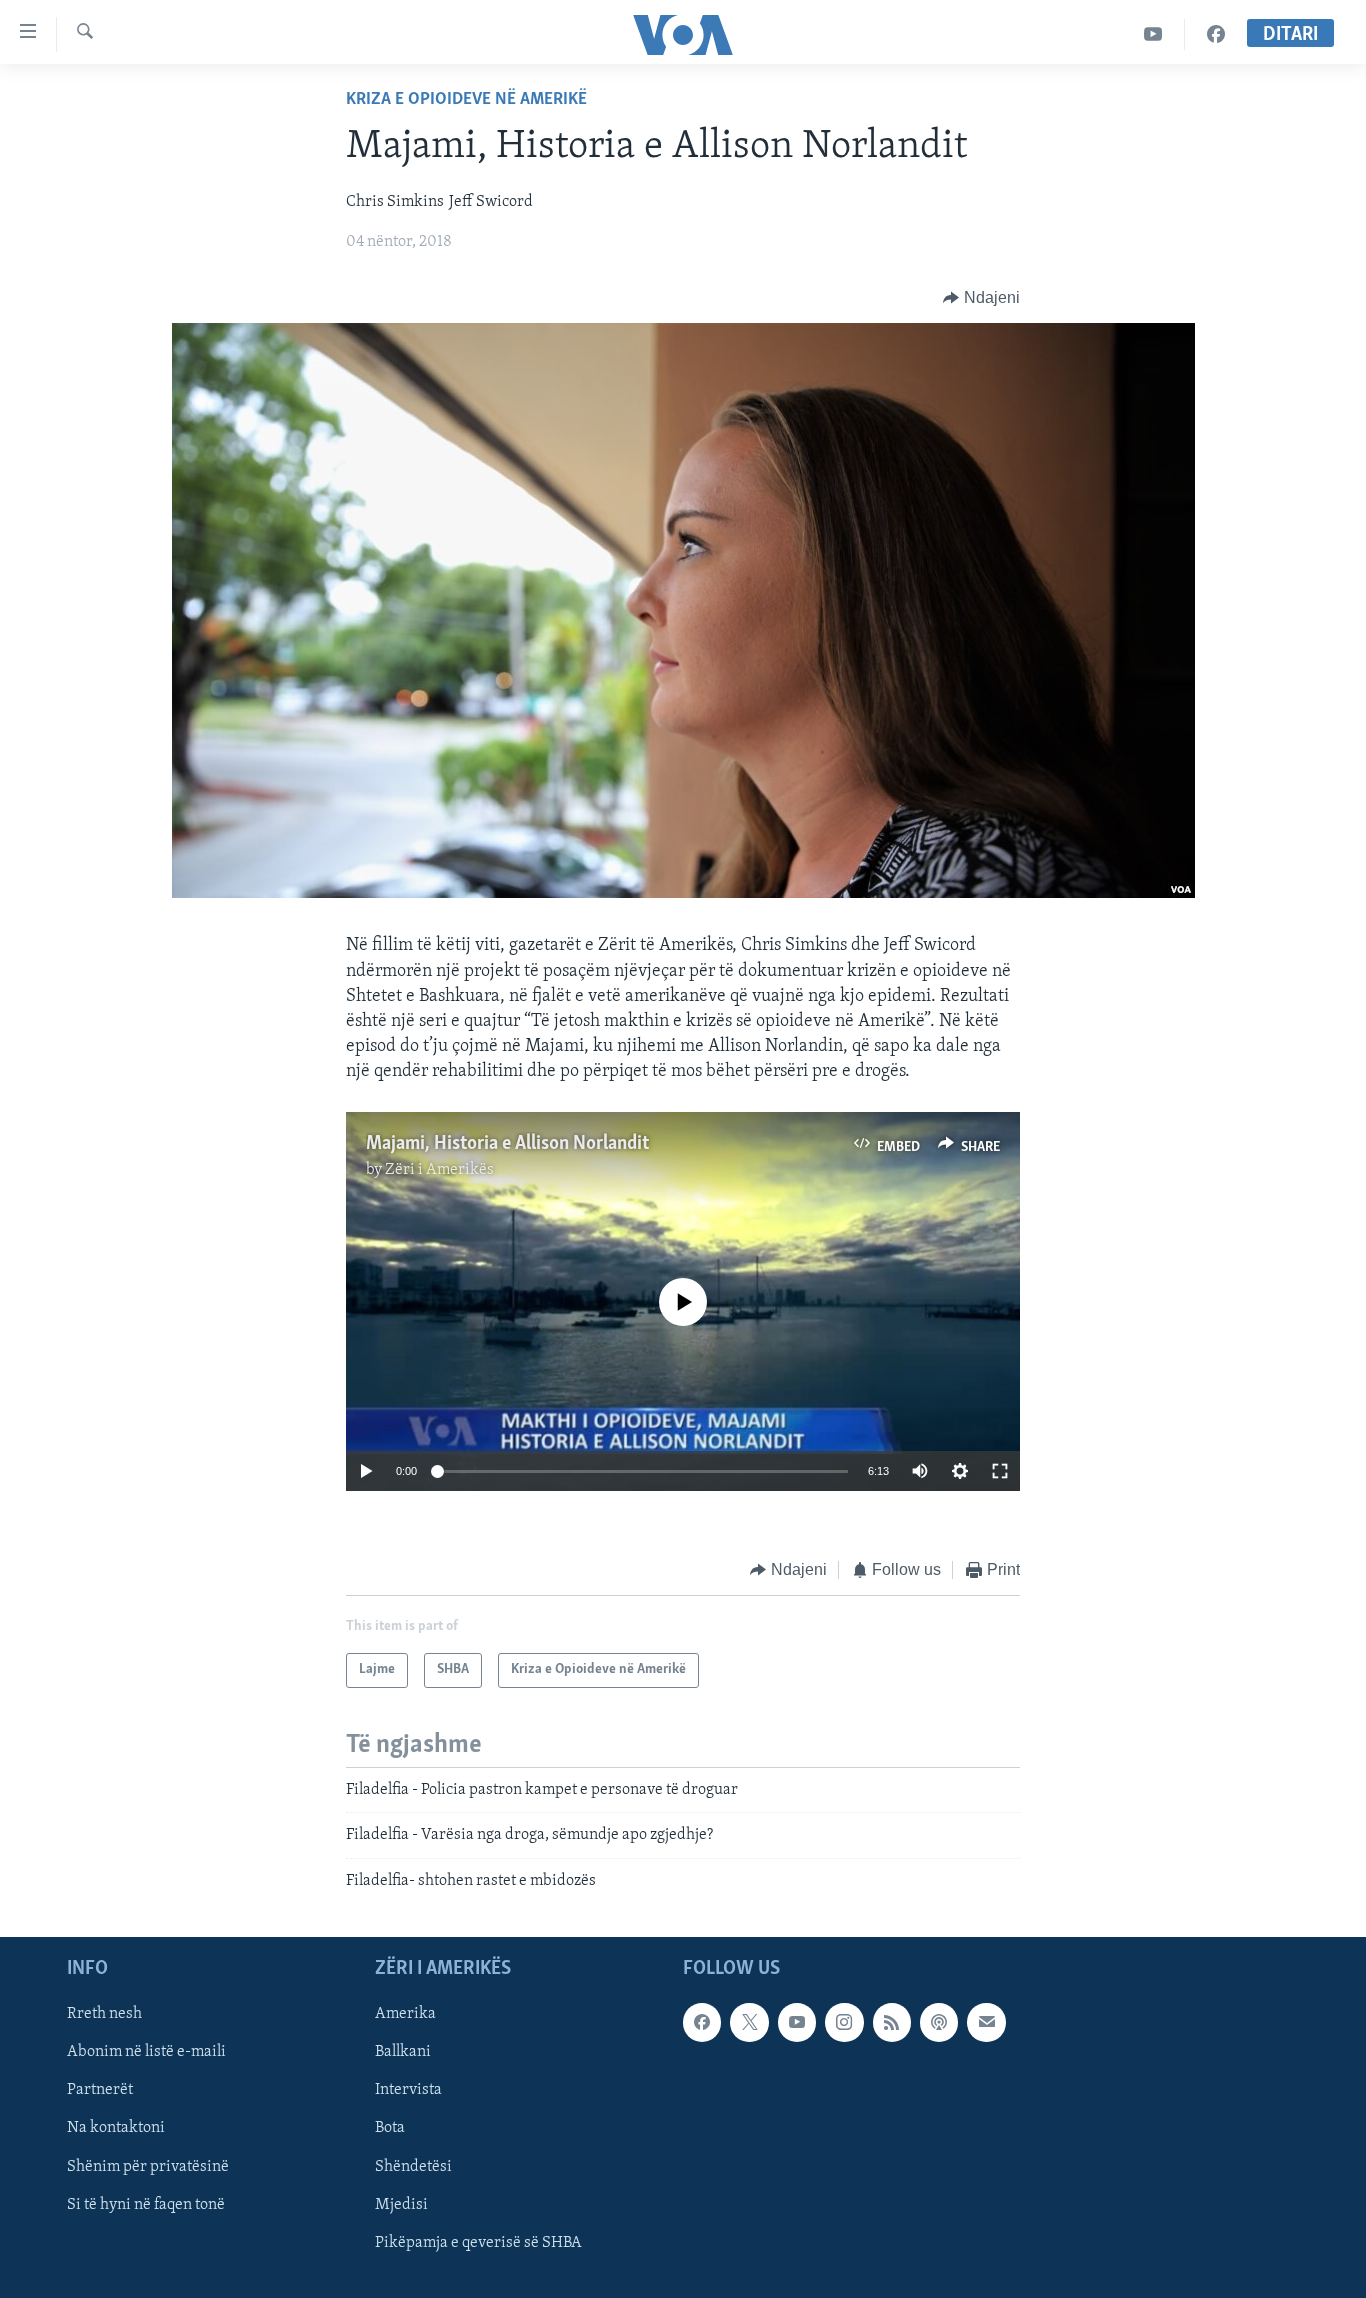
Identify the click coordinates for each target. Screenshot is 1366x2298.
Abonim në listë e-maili (146, 2052)
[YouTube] (1153, 34)
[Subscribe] (986, 2022)
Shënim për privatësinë (148, 2167)
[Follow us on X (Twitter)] (749, 2022)
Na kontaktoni (116, 2128)
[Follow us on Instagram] (844, 2022)
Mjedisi (401, 2205)
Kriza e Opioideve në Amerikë (466, 100)
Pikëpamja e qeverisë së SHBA (478, 2243)
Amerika (405, 2014)
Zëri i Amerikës (439, 1170)
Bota (390, 2128)
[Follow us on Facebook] (702, 2022)
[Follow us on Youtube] (797, 2022)
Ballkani (403, 2052)
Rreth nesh (104, 2014)
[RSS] (892, 2022)
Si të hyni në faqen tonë (146, 2205)
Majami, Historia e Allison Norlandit (507, 1144)
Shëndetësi (413, 2167)
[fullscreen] (1000, 1471)
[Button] (981, 298)
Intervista (408, 2090)
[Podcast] (939, 2022)
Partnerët (100, 2090)
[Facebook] (1216, 34)
